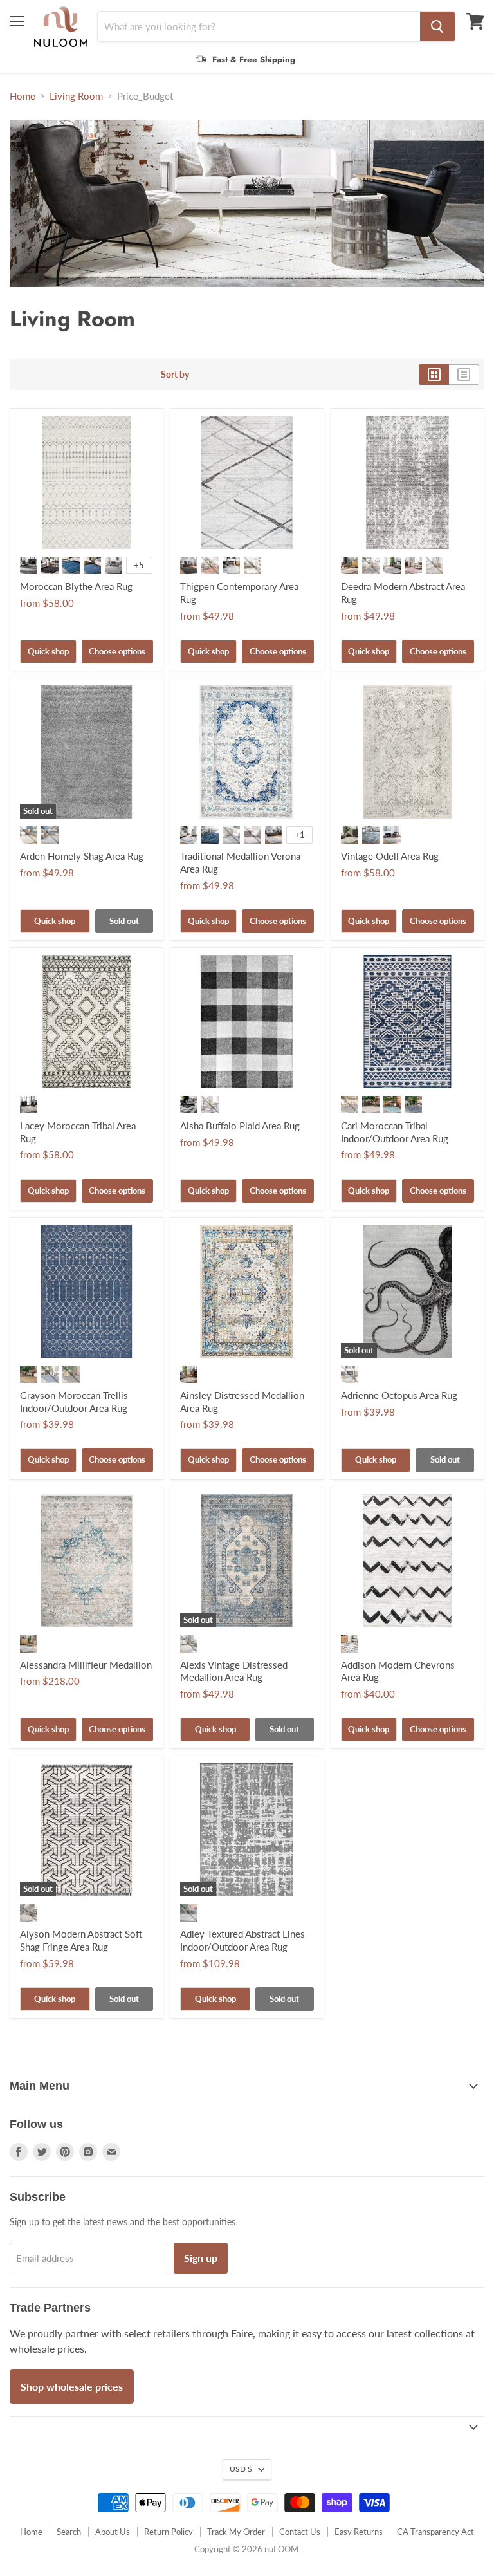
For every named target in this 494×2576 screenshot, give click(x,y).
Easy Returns (359, 2532)
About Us (113, 2532)
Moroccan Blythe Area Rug (76, 586)
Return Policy (169, 2532)
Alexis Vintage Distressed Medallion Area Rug (234, 1671)
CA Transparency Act (435, 2532)
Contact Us (300, 2532)
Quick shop (48, 651)
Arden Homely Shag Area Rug (82, 856)
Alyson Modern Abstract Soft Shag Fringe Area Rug (81, 1940)
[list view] (464, 375)
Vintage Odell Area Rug (390, 856)
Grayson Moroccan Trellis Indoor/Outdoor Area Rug (74, 1402)
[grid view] (434, 375)
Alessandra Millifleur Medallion (86, 1665)
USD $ (241, 2469)
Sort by (175, 375)
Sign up (201, 2258)
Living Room (76, 96)
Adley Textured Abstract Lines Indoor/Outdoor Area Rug (242, 1940)
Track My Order (236, 2532)
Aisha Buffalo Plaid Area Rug (240, 1126)
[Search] (437, 26)
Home (23, 96)
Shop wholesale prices (72, 2386)
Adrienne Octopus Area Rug (399, 1395)
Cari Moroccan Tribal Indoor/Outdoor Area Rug (395, 1132)
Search (69, 2532)
